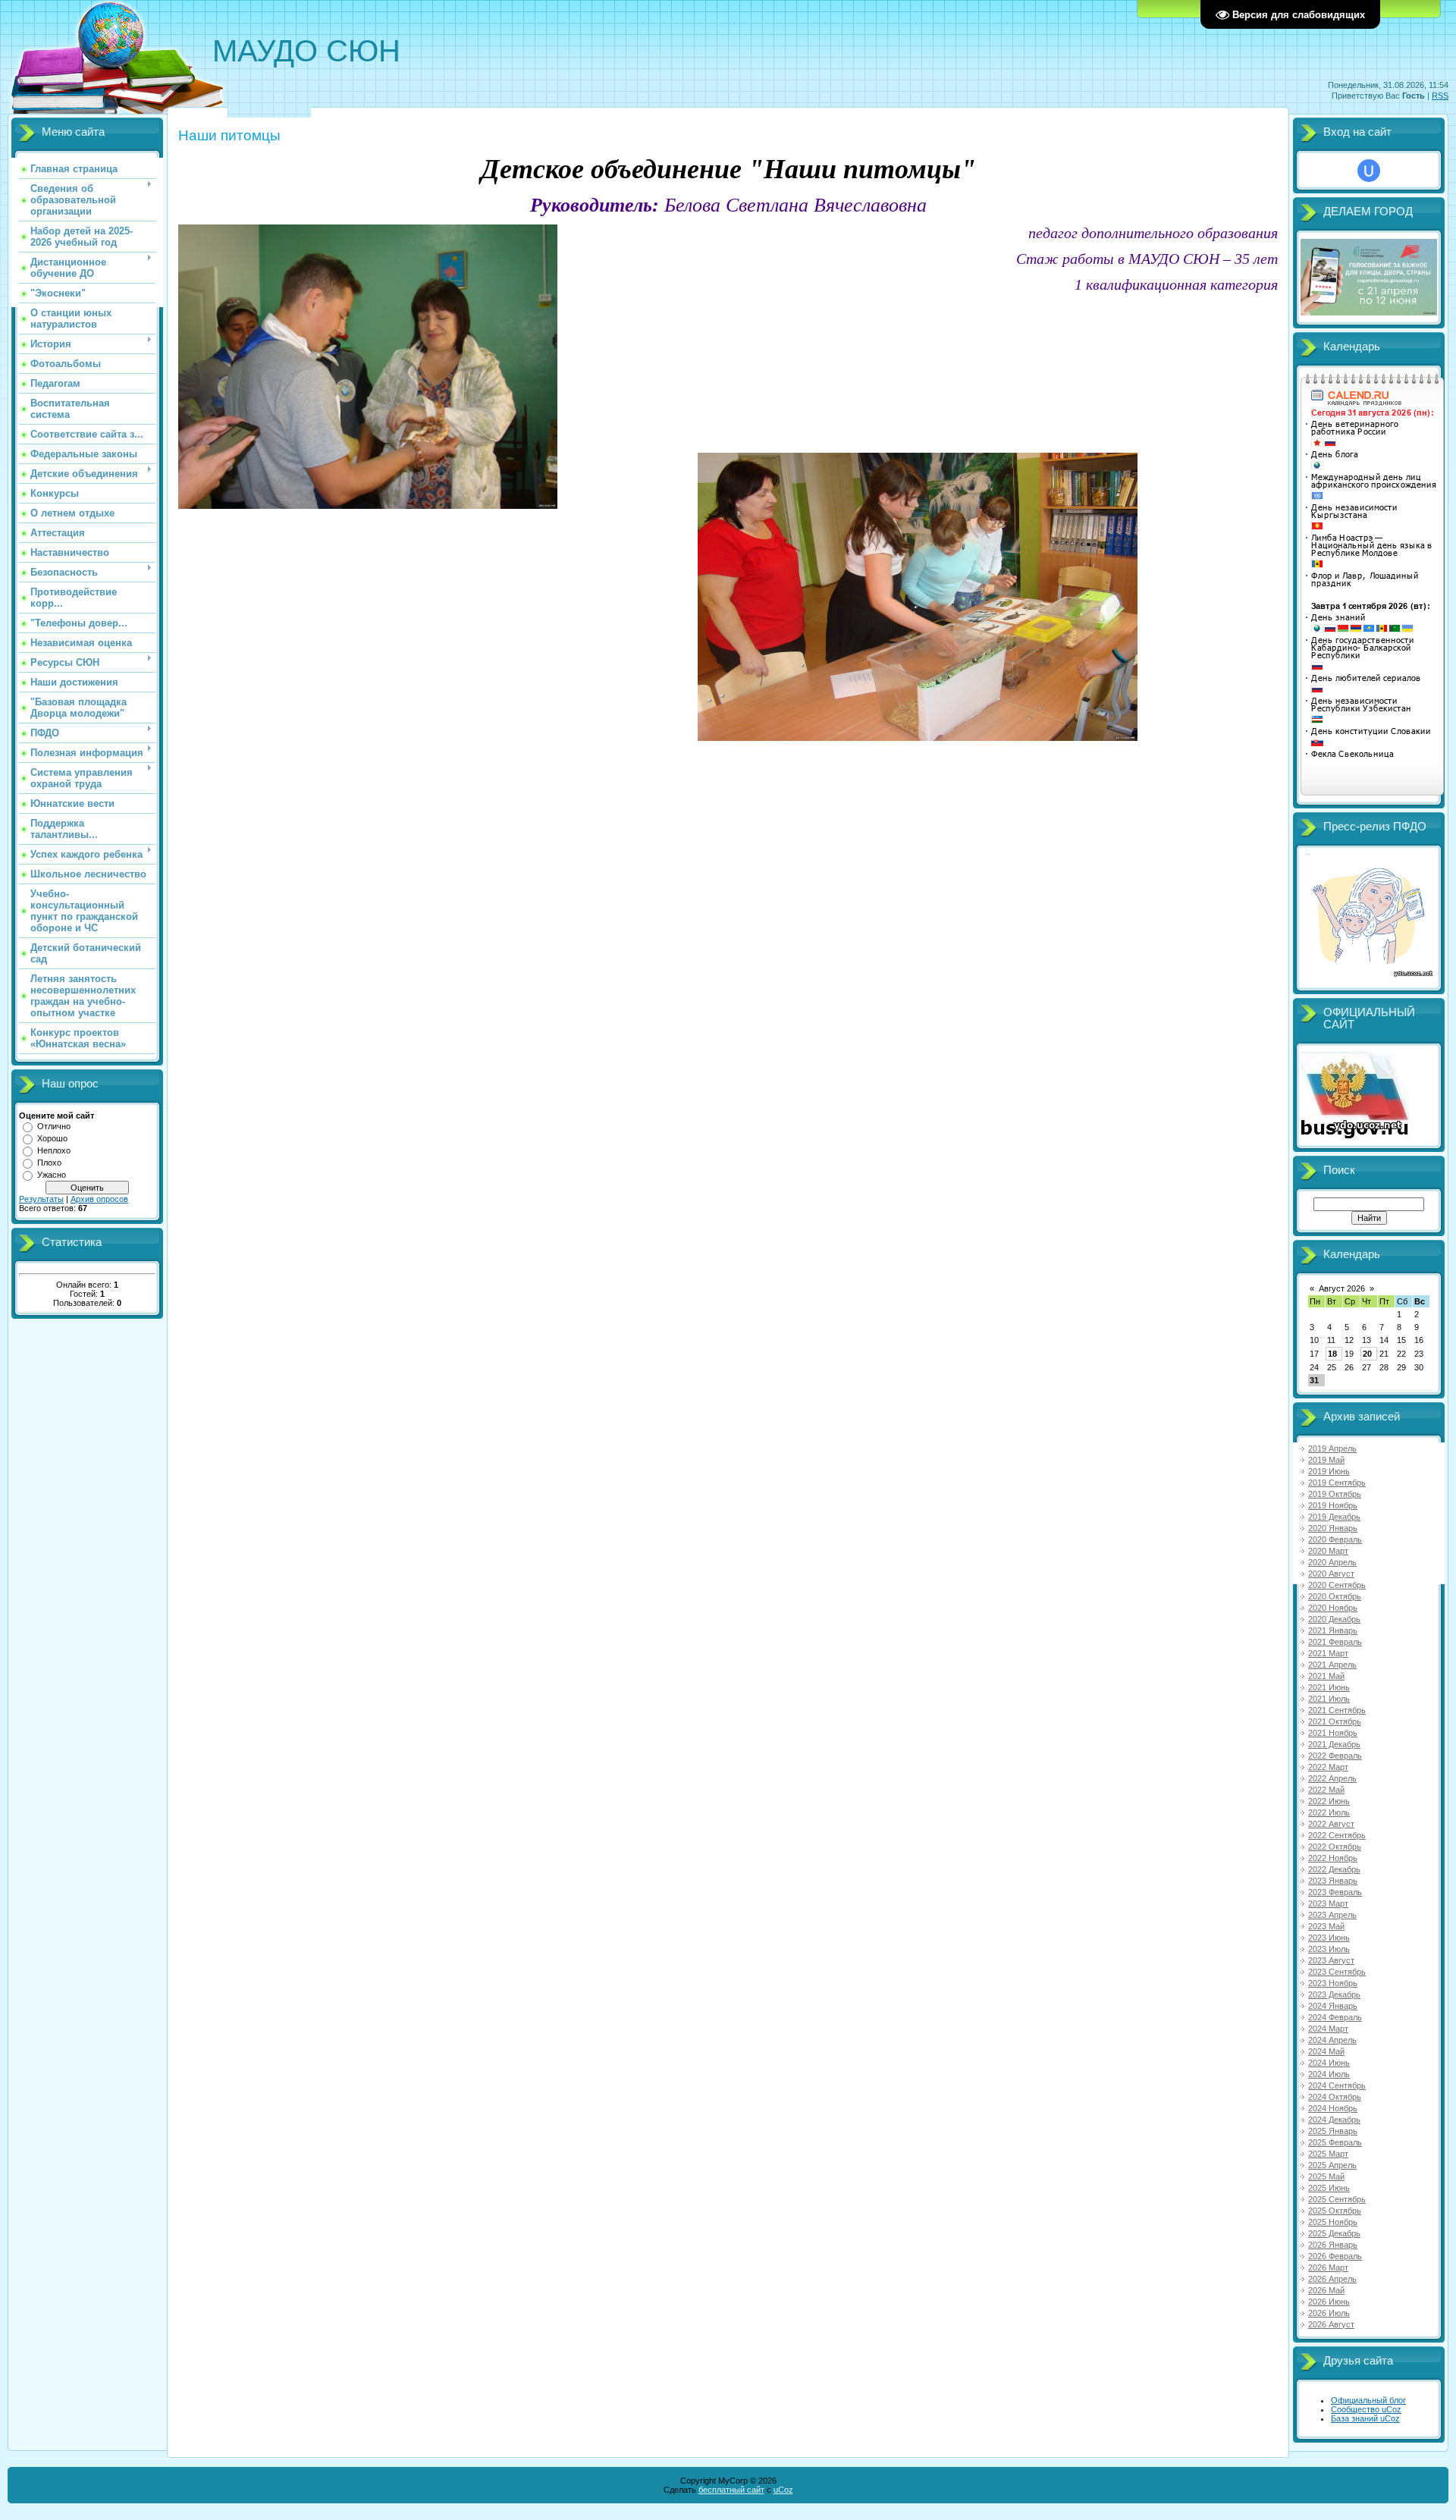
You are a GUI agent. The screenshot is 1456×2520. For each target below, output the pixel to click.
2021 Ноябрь (1333, 1733)
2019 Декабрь (1334, 1517)
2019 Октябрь (1335, 1494)
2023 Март (1328, 1903)
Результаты (41, 1199)
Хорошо (52, 1138)
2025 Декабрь (1334, 2233)
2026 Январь (1333, 2245)
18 (1332, 1354)
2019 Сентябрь (1337, 1483)
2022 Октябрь (1335, 1847)
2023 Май (1326, 1926)
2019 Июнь (1329, 1471)
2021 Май (1326, 1676)
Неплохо (54, 1150)
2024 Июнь (1329, 2063)
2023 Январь (1333, 1881)
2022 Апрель (1332, 1778)
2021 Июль (1329, 1699)
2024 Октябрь (1335, 2097)
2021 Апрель (1332, 1665)
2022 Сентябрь (1337, 1835)
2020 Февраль (1335, 1539)
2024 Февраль (1335, 2017)
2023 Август (1331, 1960)
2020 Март (1328, 1551)
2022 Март (1328, 1767)
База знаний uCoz (1365, 2418)
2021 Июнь (1329, 1687)
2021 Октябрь (1335, 1721)
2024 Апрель (1332, 2040)
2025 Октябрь (1335, 2211)
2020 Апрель (1332, 1562)
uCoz (783, 2490)
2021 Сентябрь (1337, 1710)
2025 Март (1328, 2154)
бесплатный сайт (731, 2490)
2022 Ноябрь (1333, 1858)
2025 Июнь (1329, 2188)
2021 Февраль (1335, 1642)
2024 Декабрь (1334, 2120)
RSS (1440, 96)
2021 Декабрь (1334, 1744)
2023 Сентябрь (1337, 1972)
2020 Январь (1333, 1528)
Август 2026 (1342, 1288)
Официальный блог (1368, 2400)
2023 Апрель (1332, 1915)
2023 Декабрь (1334, 1994)
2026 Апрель (1332, 2279)
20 (1367, 1354)
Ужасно (52, 1175)
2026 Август (1331, 2324)
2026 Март (1328, 2267)
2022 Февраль (1335, 1756)
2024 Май (1326, 2051)
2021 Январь (1333, 1630)
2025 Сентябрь (1337, 2199)
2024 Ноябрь (1333, 2108)
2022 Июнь (1329, 1801)
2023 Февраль (1335, 1892)
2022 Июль (1329, 1812)
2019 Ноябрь (1333, 1505)
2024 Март (1328, 2029)
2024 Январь (1333, 2006)
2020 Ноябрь (1333, 1608)
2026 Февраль (1335, 2256)
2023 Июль (1329, 1949)
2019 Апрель (1332, 1448)
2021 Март (1328, 1653)
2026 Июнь (1329, 2302)
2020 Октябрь (1335, 1596)
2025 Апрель (1332, 2165)
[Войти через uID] (1369, 171)
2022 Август (1331, 1824)
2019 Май (1326, 1460)
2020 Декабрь (1334, 1619)
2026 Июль (1329, 2313)
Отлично (54, 1126)
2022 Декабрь (1334, 1869)
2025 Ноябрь (1333, 2222)
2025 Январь (1333, 2131)
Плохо (49, 1163)
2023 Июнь (1329, 1938)
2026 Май (1326, 2290)
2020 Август (1331, 1574)
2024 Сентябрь (1337, 2085)
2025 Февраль (1335, 2142)
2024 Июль (1329, 2074)
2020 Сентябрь (1337, 1585)
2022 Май (1326, 1790)
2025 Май (1326, 2176)
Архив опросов (99, 1199)
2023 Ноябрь (1333, 1983)
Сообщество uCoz (1366, 2409)
